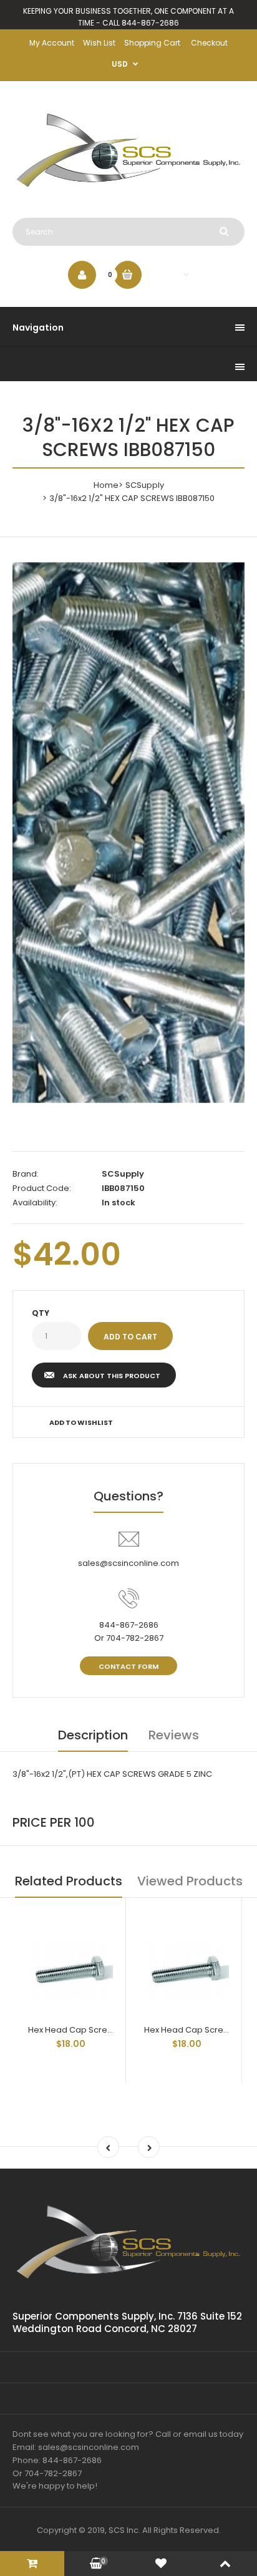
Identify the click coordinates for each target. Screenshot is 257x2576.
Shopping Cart (152, 43)
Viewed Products (190, 1881)
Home (106, 485)
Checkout (209, 43)
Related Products (69, 1881)
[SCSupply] (128, 192)
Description (93, 1735)
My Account (52, 43)
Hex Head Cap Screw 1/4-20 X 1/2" (97, 2030)
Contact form (128, 1666)
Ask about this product (112, 1376)
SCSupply (145, 485)
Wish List (99, 43)
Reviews (174, 1735)
